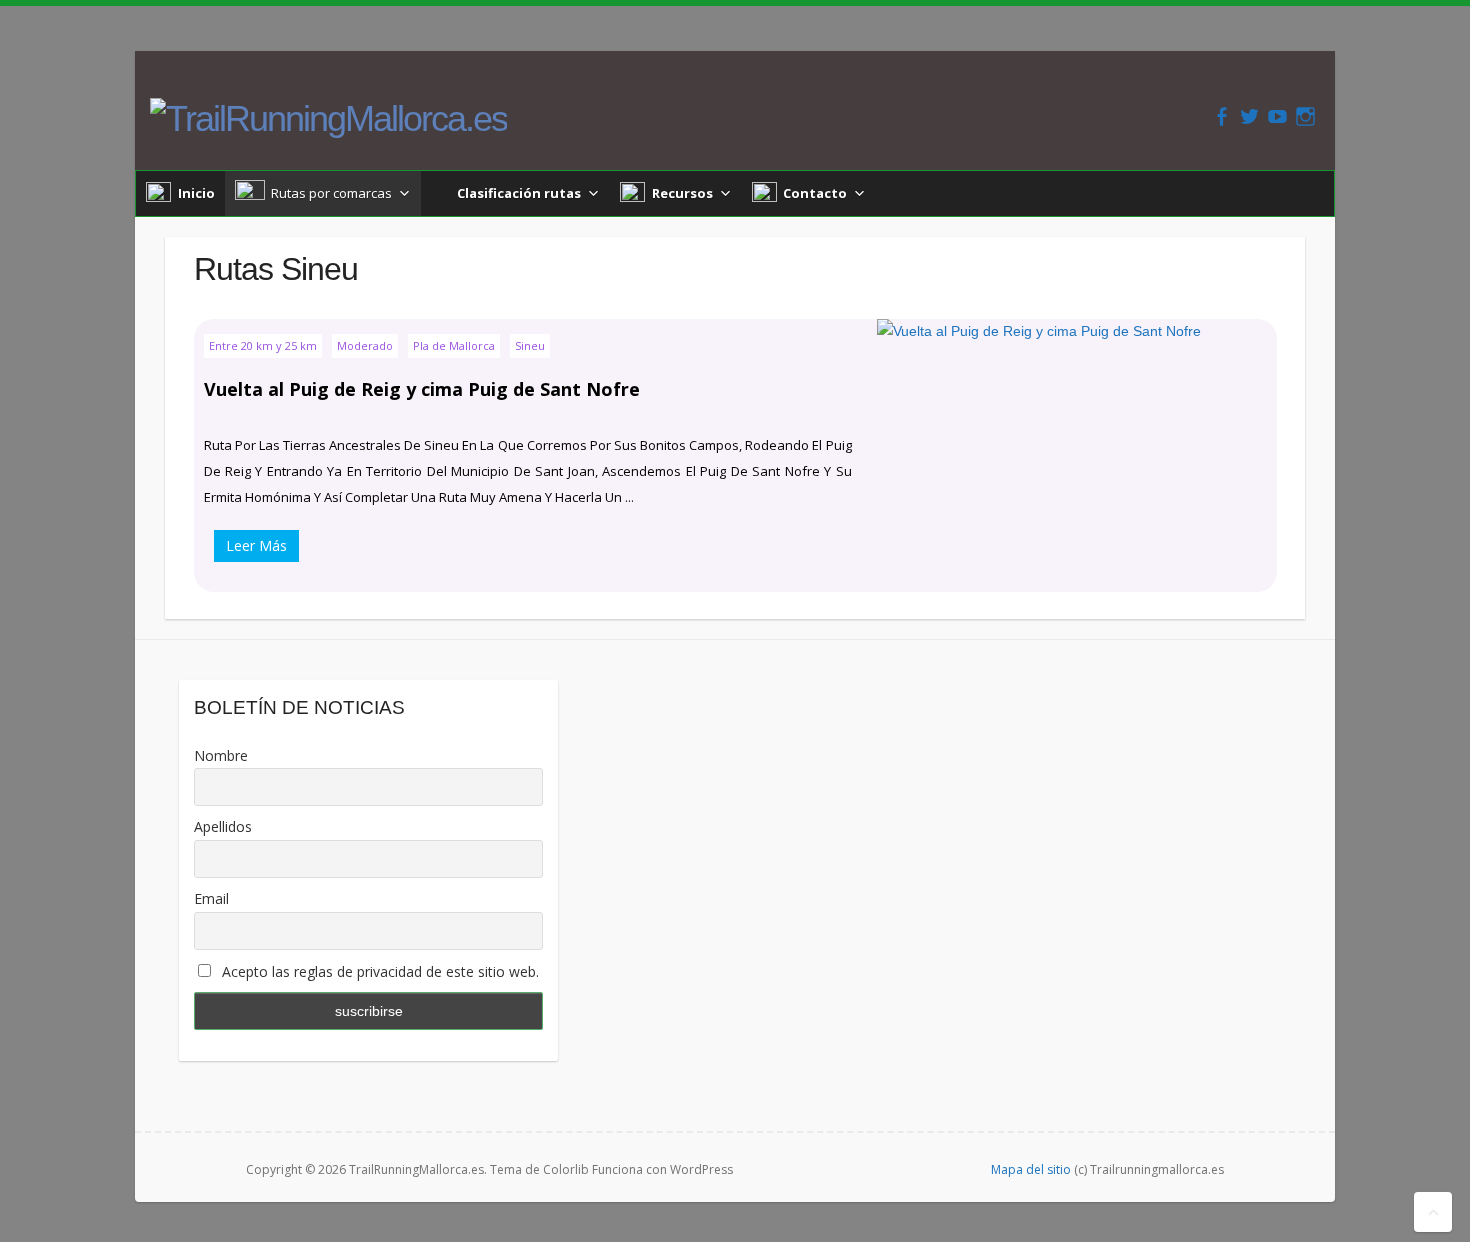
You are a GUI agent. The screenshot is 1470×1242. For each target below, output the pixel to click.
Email (211, 898)
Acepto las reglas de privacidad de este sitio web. (378, 971)
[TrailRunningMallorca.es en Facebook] (1221, 116)
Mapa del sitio (1031, 1169)
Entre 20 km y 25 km (263, 345)
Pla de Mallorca (454, 345)
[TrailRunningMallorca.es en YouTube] (1277, 116)
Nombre (221, 755)
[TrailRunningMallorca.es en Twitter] (1249, 116)
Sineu (530, 345)
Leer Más (256, 545)
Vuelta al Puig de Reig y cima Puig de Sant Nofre (422, 389)
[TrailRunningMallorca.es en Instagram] (1305, 116)
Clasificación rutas (519, 193)
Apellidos (223, 826)
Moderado (365, 345)
